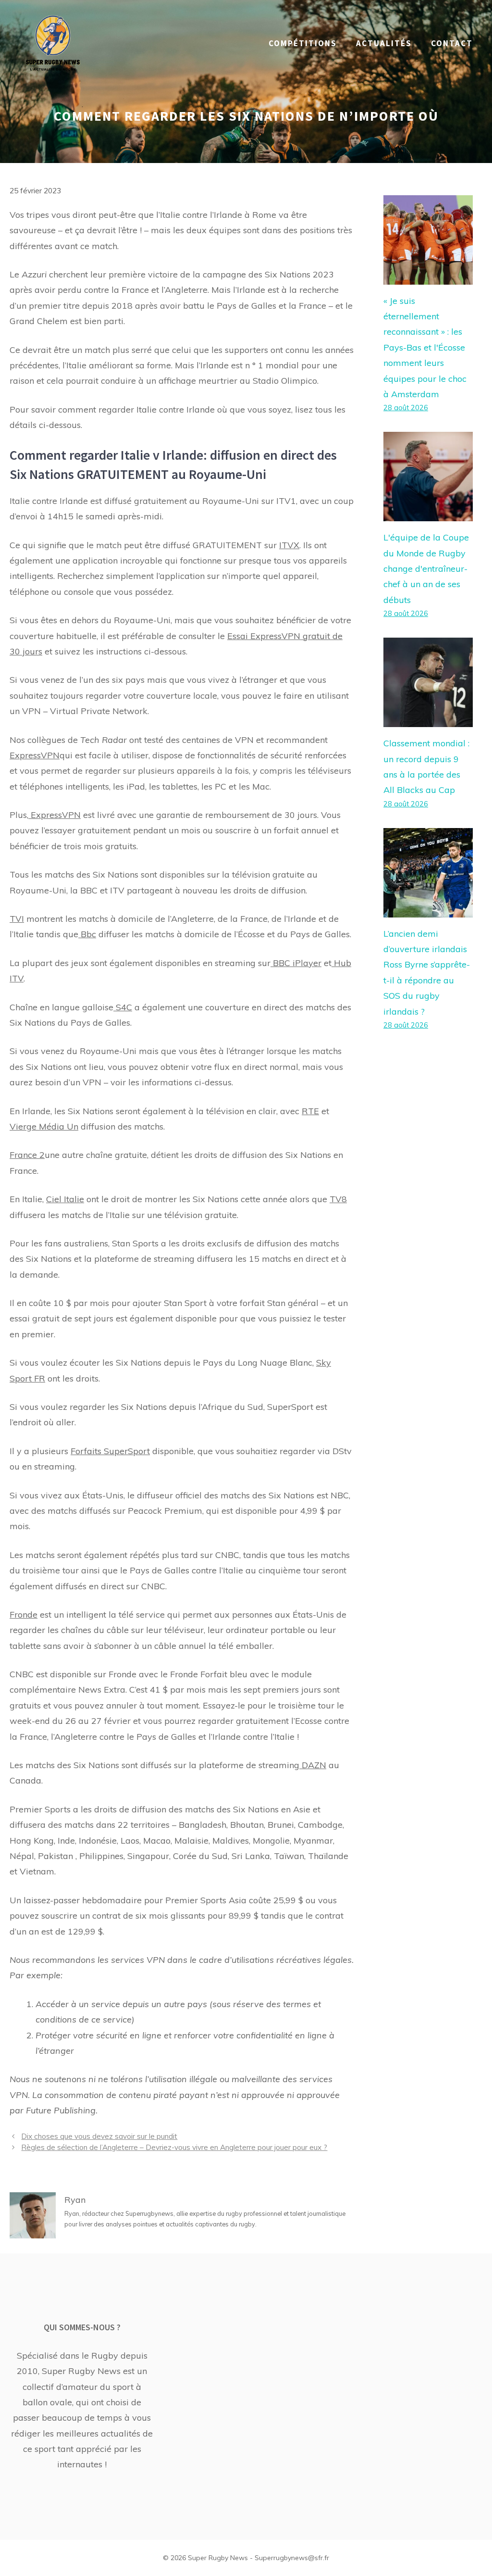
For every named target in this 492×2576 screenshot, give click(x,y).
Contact (452, 43)
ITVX (289, 545)
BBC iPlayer (296, 963)
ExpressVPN (35, 755)
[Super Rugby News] (53, 43)
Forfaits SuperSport (110, 1451)
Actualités (384, 43)
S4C (123, 1007)
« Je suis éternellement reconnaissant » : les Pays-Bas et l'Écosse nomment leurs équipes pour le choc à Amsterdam (425, 347)
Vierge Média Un (44, 1126)
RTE (310, 1111)
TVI (17, 919)
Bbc (87, 934)
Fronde (24, 1615)
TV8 (338, 1199)
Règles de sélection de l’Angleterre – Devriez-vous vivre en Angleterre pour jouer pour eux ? (174, 2147)
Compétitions (303, 43)
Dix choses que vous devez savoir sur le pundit (99, 2136)
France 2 (27, 1155)
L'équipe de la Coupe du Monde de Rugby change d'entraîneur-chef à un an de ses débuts (426, 569)
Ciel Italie (65, 1199)
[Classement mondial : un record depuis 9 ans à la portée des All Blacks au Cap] (428, 719)
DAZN (313, 1765)
